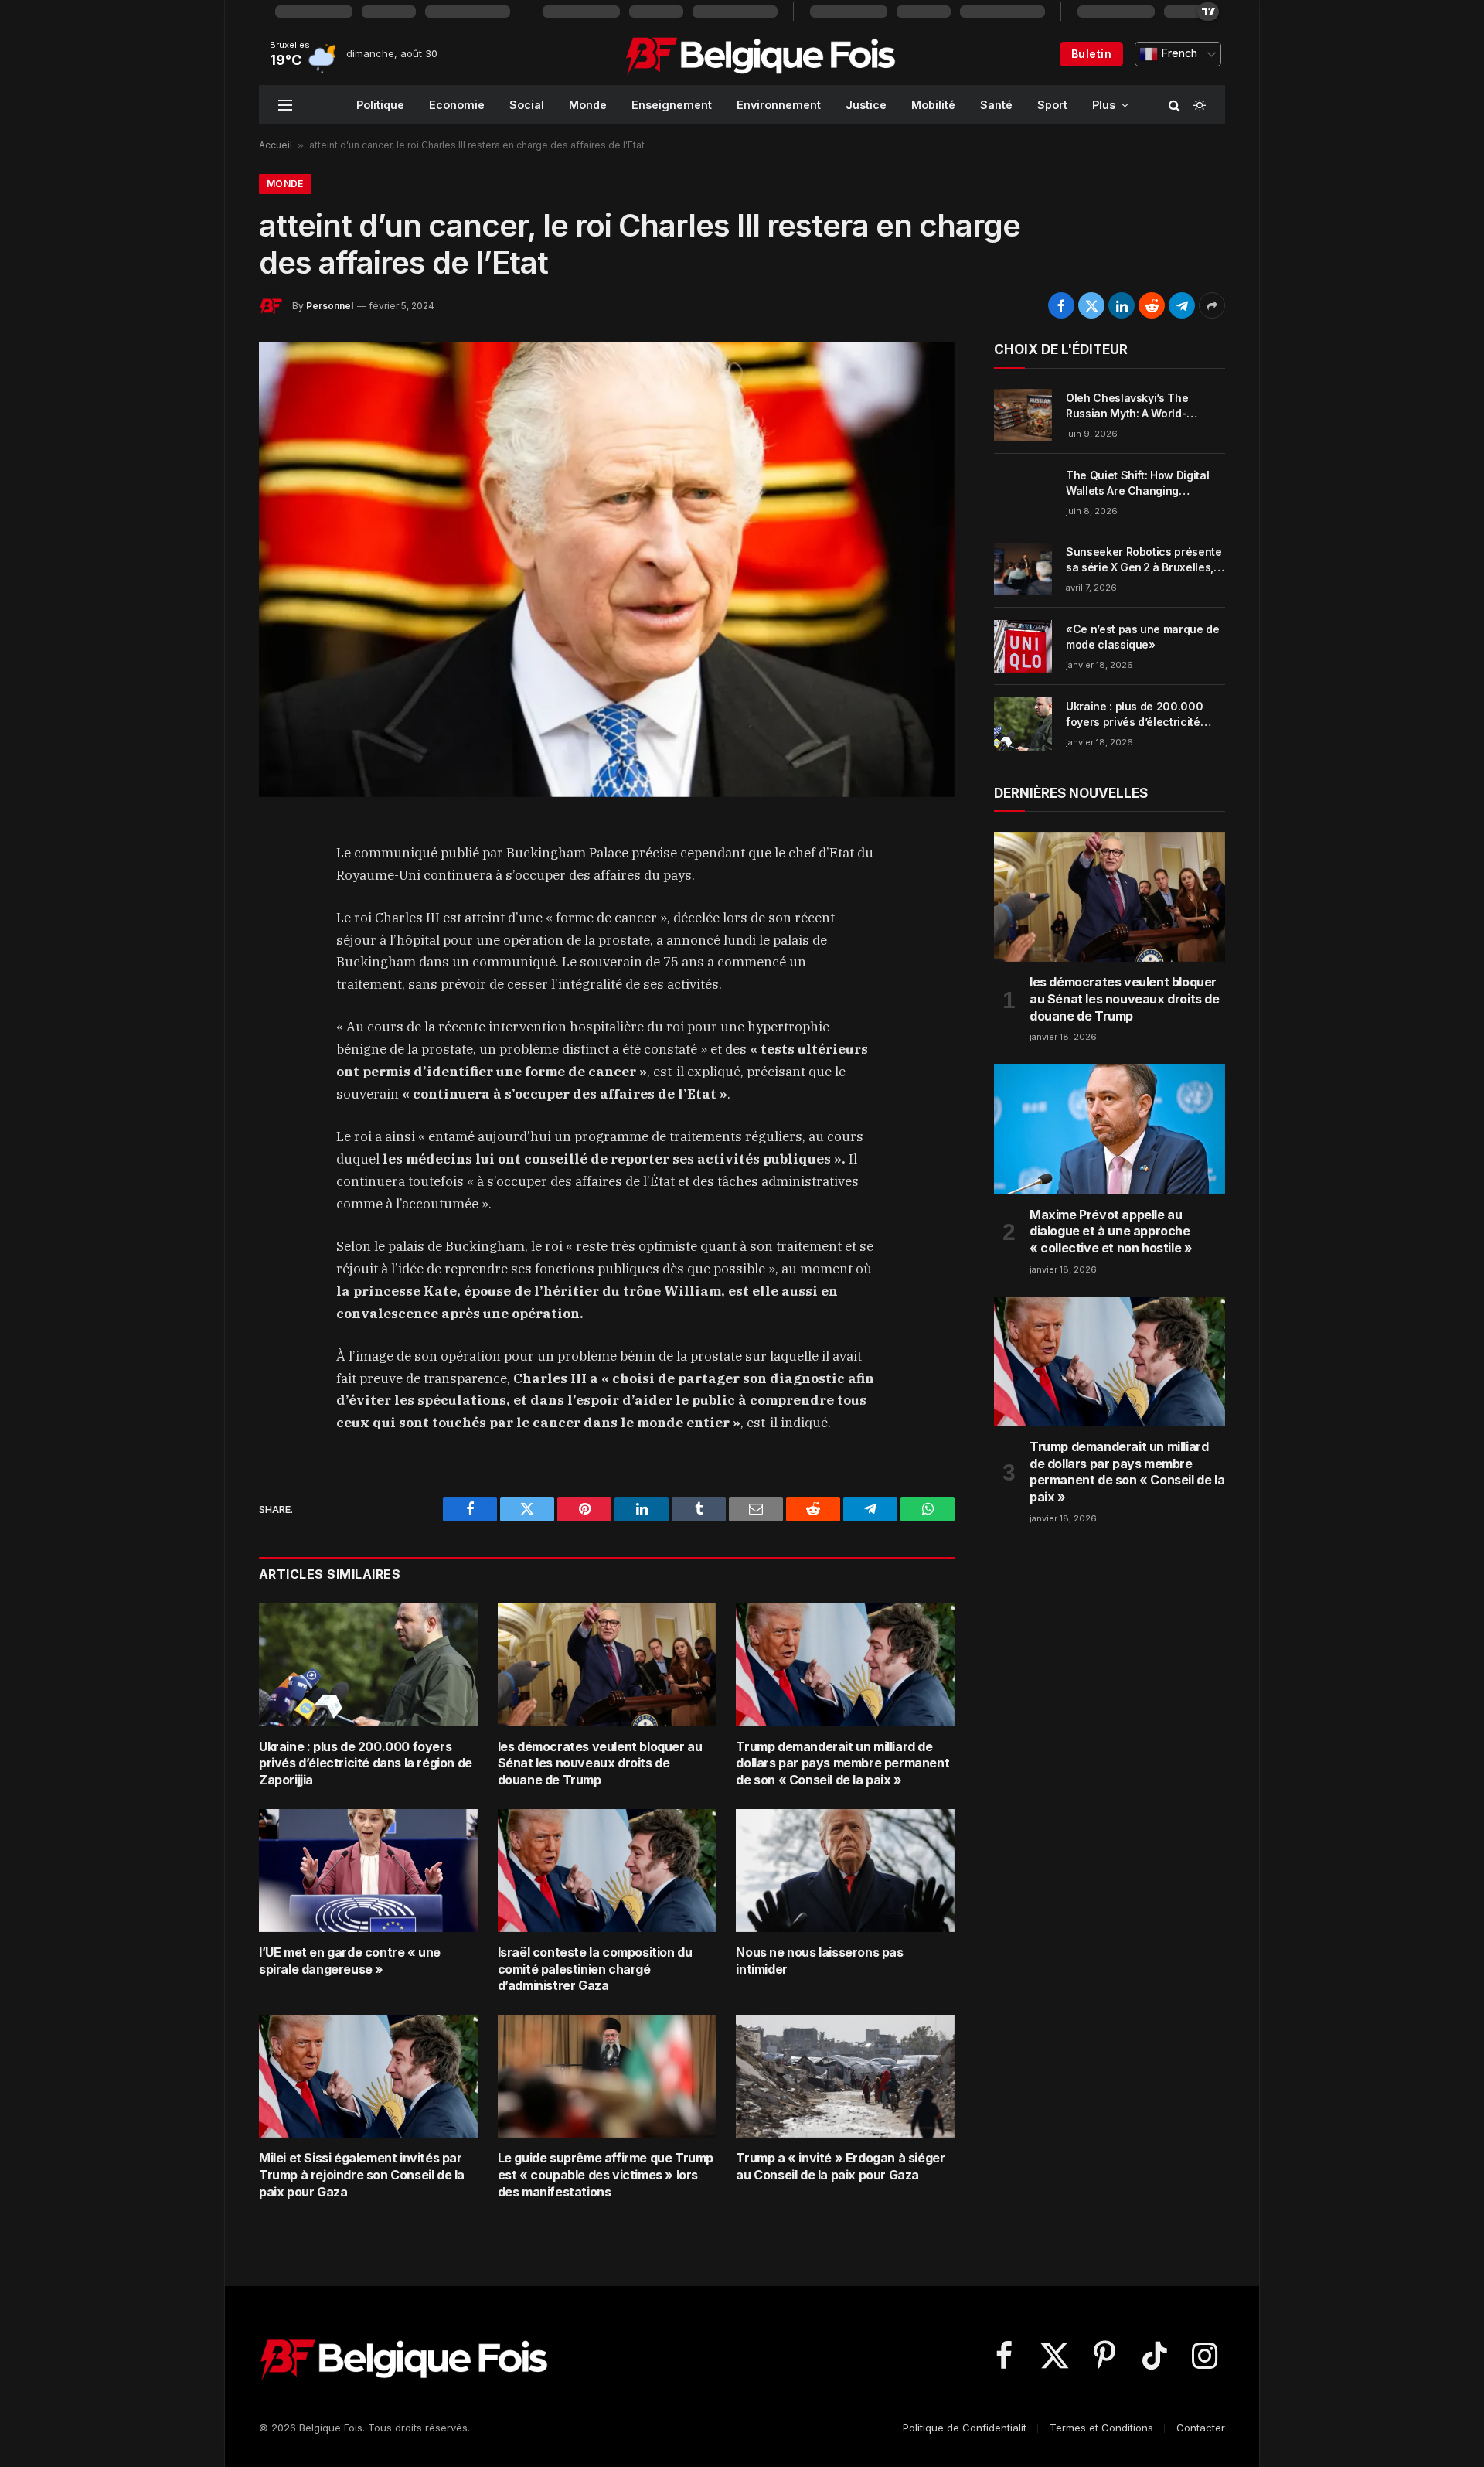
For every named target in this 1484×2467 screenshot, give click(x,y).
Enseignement (672, 105)
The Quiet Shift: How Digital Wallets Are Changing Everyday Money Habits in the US (1143, 484)
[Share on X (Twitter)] (1091, 305)
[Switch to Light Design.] (1198, 105)
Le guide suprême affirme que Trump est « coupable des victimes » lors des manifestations (606, 2175)
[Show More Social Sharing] (1212, 305)
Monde (588, 105)
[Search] (1174, 105)
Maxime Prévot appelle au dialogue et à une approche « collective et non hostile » (1111, 1232)
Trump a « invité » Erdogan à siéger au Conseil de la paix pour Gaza (840, 2166)
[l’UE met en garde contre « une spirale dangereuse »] (368, 1871)
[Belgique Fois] (760, 54)
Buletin (1091, 54)
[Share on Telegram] (1182, 305)
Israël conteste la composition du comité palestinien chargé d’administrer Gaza (595, 1969)
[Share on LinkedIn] (1122, 305)
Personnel (330, 306)
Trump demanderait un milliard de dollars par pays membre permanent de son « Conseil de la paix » (842, 1763)
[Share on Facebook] (1061, 305)
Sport (1052, 105)
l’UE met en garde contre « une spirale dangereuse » (350, 1961)
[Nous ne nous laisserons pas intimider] (845, 1871)
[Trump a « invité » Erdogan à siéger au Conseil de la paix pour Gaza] (845, 2076)
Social (527, 105)
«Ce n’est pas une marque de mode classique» (1143, 637)
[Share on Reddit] (1152, 305)
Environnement (779, 105)
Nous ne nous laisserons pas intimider (819, 1961)
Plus (1104, 105)
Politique (380, 105)
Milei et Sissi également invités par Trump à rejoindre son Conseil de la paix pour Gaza (362, 2175)
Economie (457, 105)
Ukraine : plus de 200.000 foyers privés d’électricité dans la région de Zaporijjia (366, 1763)
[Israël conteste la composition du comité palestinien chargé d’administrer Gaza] (607, 1871)
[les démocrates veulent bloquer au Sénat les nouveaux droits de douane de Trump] (607, 1665)
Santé (996, 105)
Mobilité (933, 105)
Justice (866, 105)
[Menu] (285, 105)
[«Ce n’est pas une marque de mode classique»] (1023, 646)
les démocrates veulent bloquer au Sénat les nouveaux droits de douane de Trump (600, 1763)
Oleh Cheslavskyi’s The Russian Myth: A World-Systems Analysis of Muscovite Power (1127, 406)
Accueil (276, 145)
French (1178, 53)
